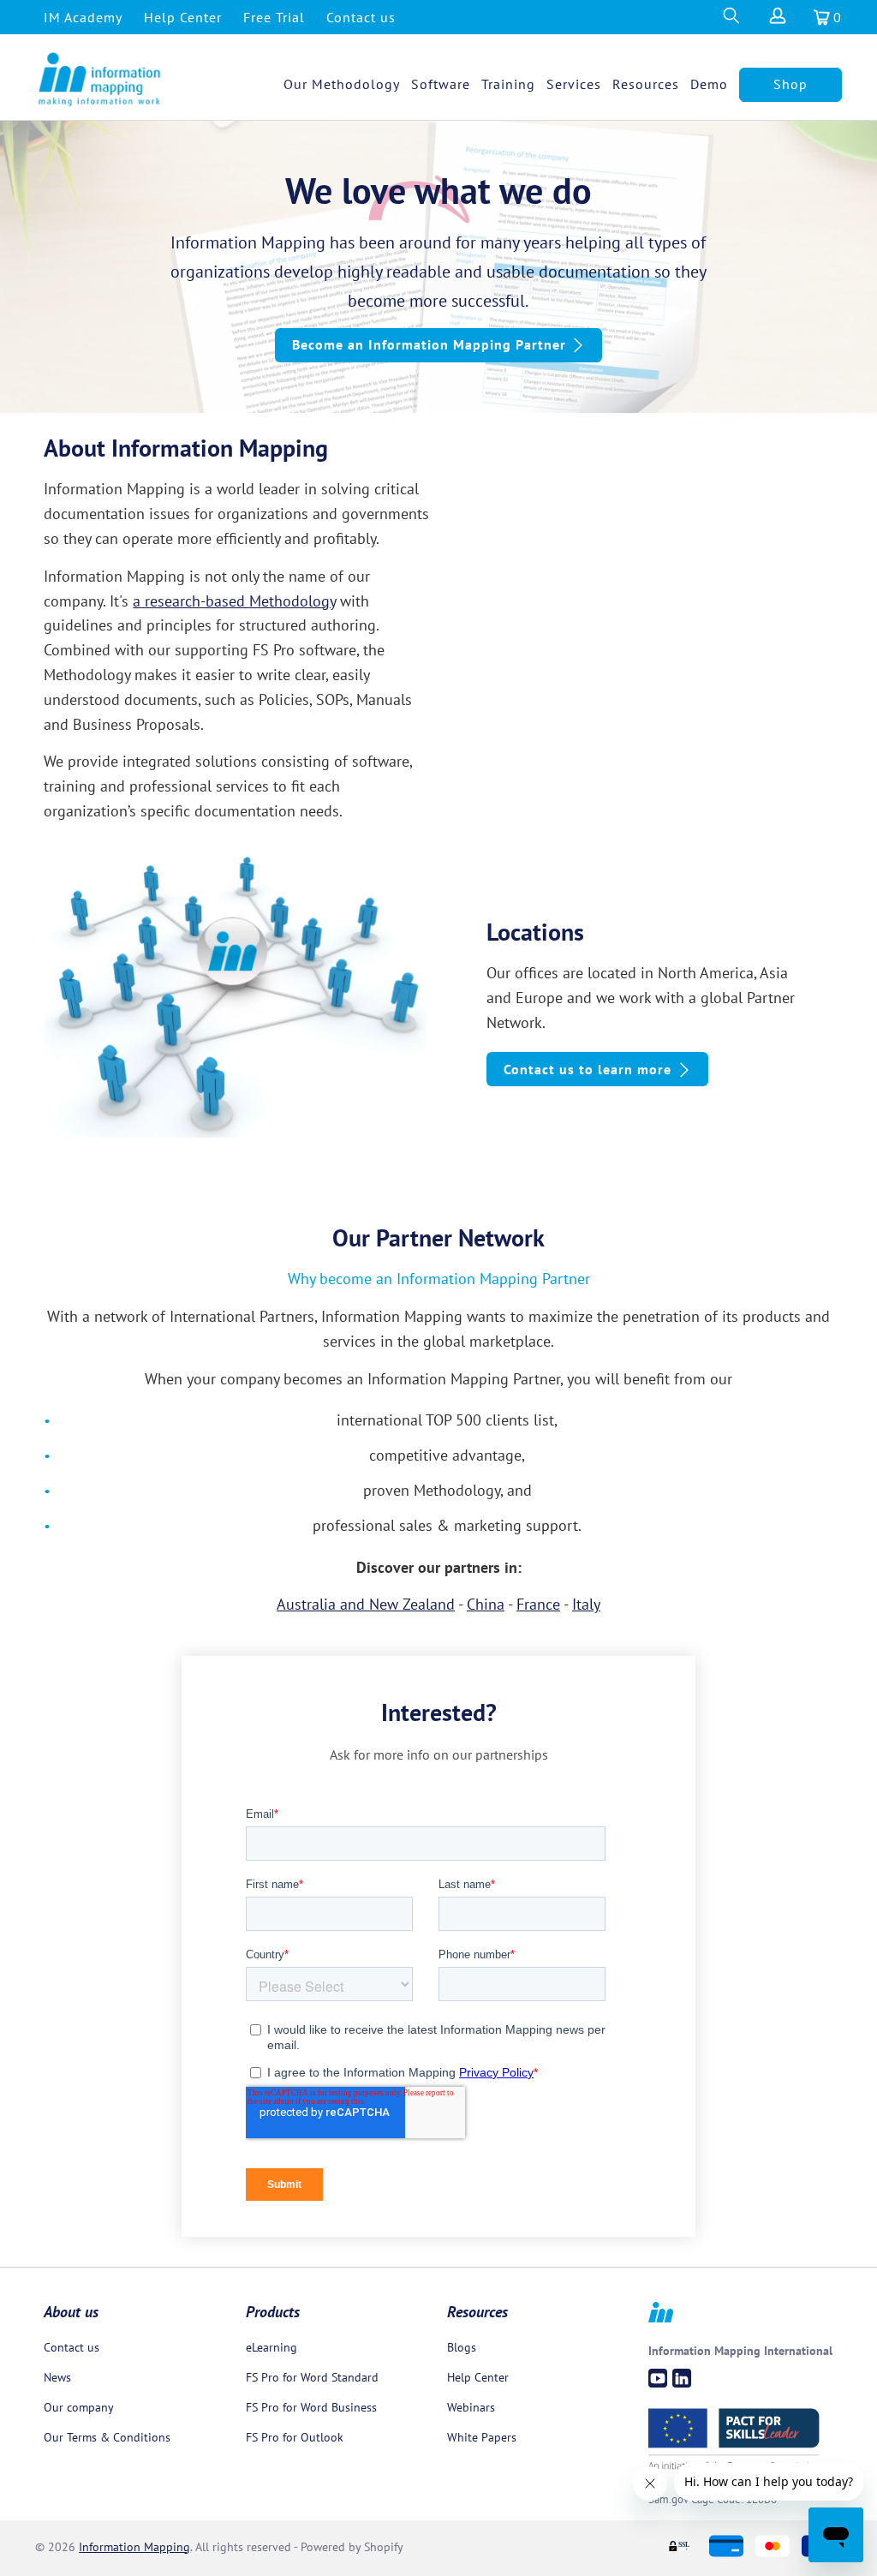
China (486, 1604)
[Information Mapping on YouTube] (658, 2378)
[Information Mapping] (100, 80)
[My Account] (776, 20)
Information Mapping (134, 2547)
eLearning (271, 2347)
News (57, 2377)
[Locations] (235, 994)
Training (508, 84)
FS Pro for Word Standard (312, 2377)
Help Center (183, 17)
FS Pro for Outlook (295, 2437)
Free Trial (274, 17)
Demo (709, 84)
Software (441, 84)
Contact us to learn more (588, 1069)
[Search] (731, 20)
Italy (586, 1604)
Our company (79, 2407)
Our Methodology (342, 84)
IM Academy (83, 17)
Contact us (361, 17)
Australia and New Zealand (366, 1604)
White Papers (482, 2437)
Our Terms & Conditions (107, 2437)
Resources (646, 84)
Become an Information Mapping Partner (429, 344)
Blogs (462, 2347)
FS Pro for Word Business (311, 2407)
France (538, 1604)
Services (574, 84)
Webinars (471, 2407)
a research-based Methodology (234, 601)
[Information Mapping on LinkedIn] (682, 2378)
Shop (790, 84)
